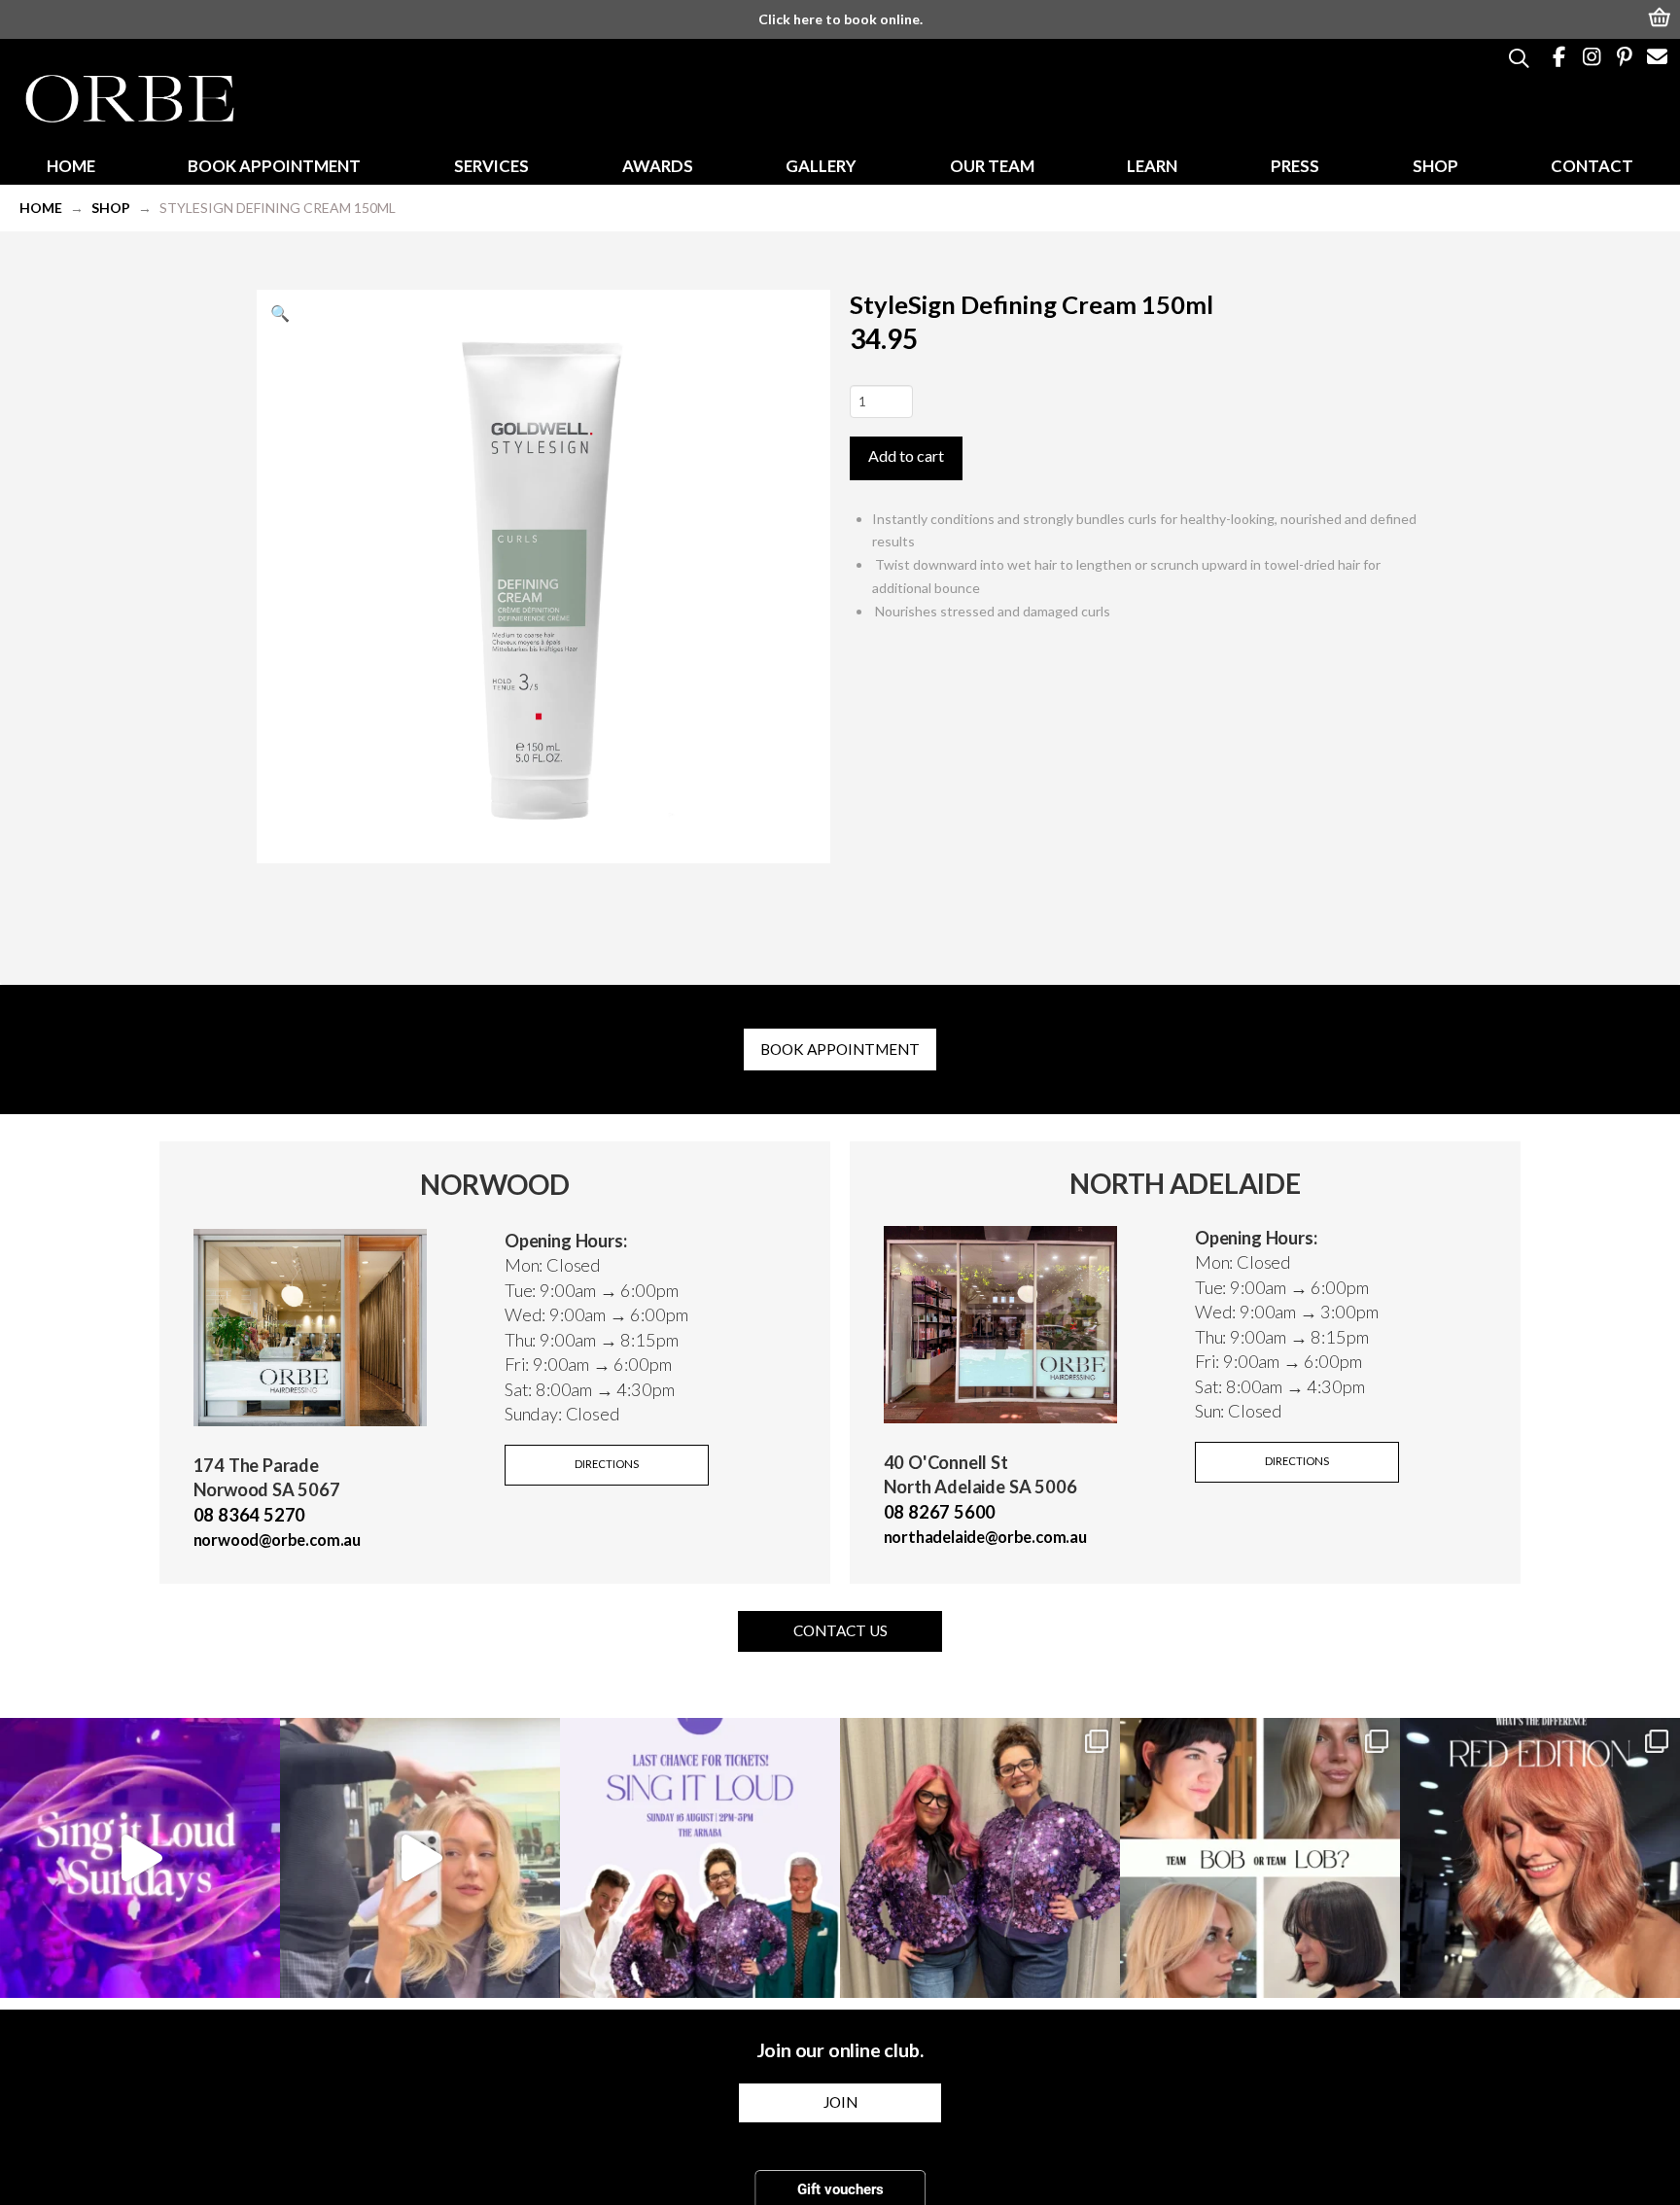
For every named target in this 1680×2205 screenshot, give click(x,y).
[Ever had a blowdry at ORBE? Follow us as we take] (420, 1858)
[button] (1661, 16)
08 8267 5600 (940, 1512)
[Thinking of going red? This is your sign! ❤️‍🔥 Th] (1540, 1858)
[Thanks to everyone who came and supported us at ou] (140, 1858)
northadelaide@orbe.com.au (985, 1537)
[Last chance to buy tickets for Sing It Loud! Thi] (700, 1858)
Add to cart (906, 455)
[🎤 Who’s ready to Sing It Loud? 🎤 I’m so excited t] (980, 1858)
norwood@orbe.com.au (278, 1540)
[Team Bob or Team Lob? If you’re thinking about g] (1260, 1858)
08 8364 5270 (250, 1515)
